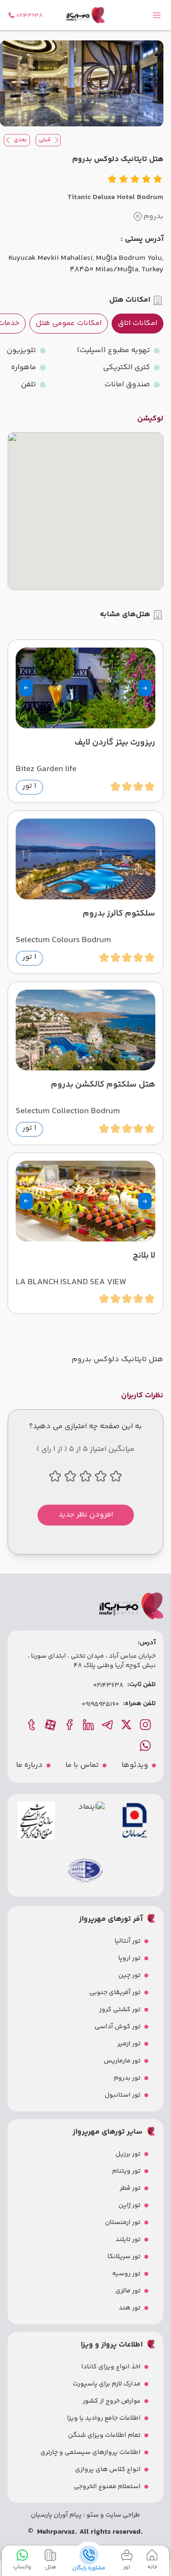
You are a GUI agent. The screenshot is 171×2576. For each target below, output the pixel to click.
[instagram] (146, 1725)
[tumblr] (32, 1725)
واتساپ (22, 2567)
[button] (145, 688)
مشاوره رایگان (89, 2568)
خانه (152, 2567)
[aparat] (51, 1725)
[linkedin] (89, 1725)
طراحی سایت (122, 2515)
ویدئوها (135, 1765)
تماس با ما (82, 1765)
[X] (127, 1725)
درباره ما (29, 1765)
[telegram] (108, 1725)
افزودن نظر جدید (86, 1515)
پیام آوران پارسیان (56, 2515)
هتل (51, 2567)
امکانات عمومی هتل (69, 323)
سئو (92, 2515)
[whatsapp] (146, 1746)
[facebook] (70, 1725)
